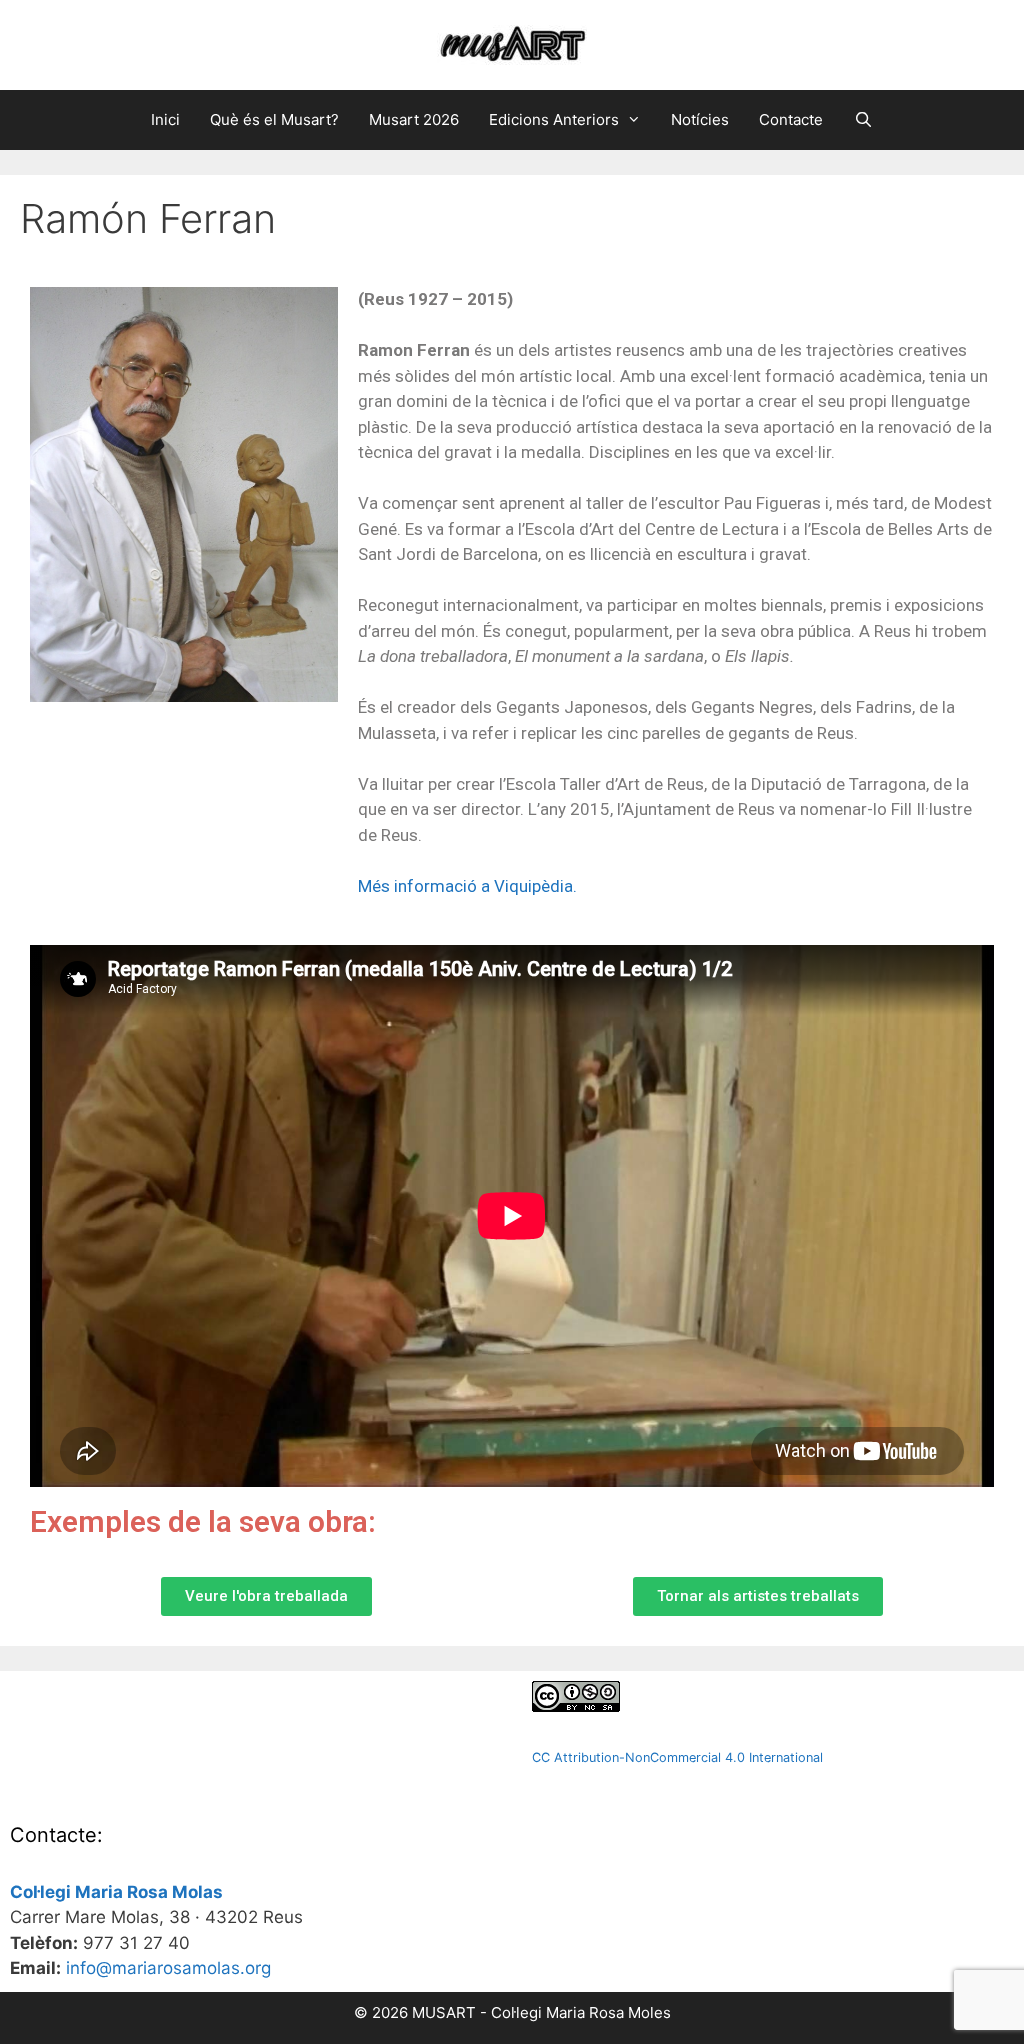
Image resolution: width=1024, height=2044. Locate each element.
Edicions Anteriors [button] (554, 119)
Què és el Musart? (274, 119)
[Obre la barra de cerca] (862, 120)
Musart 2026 (414, 119)
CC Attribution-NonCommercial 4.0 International (677, 1757)
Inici (165, 119)
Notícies (700, 119)
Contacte (791, 119)
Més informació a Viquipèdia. (467, 886)
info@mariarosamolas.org (168, 1968)
